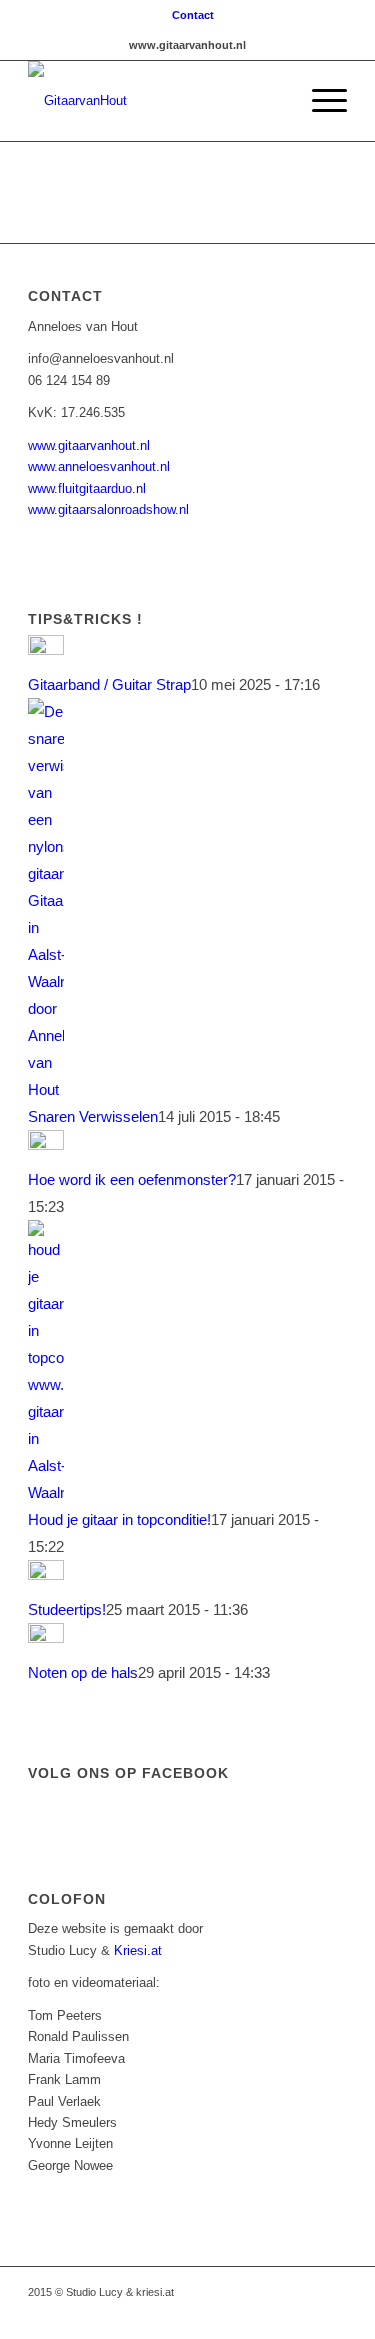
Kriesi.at (138, 1950)
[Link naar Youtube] (242, 2314)
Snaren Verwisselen (93, 1116)
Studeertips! (67, 1609)
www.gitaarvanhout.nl (89, 445)
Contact (193, 15)
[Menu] (319, 101)
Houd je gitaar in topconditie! (119, 1519)
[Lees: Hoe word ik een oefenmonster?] (46, 1144)
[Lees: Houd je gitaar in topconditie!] (46, 1492)
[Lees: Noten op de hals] (46, 1637)
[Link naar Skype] (332, 2314)
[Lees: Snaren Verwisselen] (46, 1089)
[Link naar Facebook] (212, 2314)
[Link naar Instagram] (272, 2314)
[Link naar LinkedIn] (302, 2314)
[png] (155, 101)
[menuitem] (193, 15)
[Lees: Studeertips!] (46, 1574)
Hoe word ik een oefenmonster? (132, 1179)
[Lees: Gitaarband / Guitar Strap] (46, 649)
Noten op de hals (83, 1672)
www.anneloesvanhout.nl (99, 466)
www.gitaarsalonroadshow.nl (108, 509)
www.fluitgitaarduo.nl (87, 488)
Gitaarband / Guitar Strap (109, 684)
